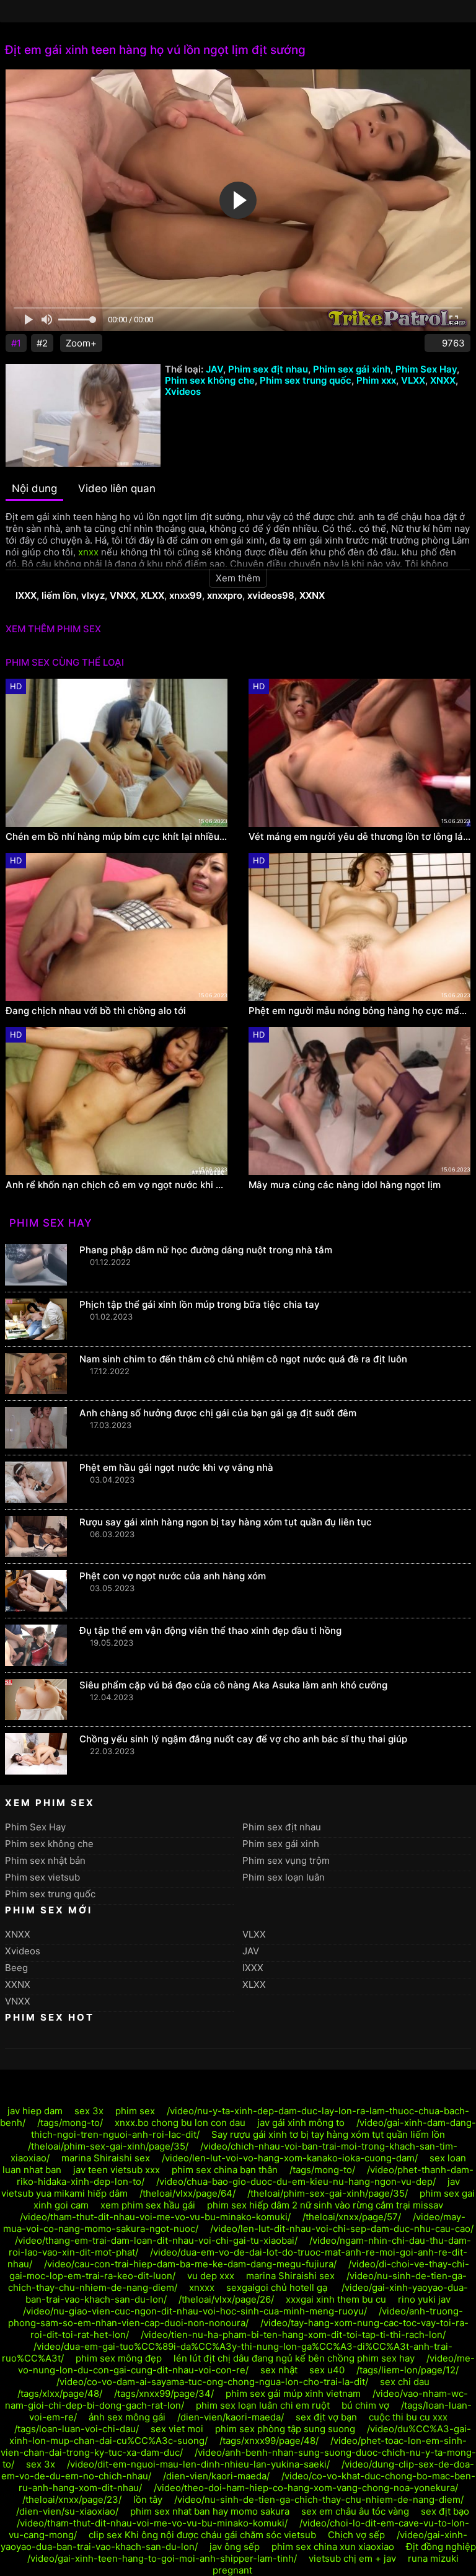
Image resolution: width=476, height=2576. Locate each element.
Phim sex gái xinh (352, 369)
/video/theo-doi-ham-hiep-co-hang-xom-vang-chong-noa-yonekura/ (306, 2488)
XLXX (152, 595)
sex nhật (279, 2370)
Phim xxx (376, 380)
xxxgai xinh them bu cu (336, 2299)
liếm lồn (59, 595)
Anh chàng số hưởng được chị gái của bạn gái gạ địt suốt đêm (218, 1413)
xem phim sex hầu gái (148, 2205)
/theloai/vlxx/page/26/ (226, 2299)
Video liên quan (117, 488)
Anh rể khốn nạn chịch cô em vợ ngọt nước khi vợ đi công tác (117, 1185)
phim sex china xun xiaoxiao (333, 2547)
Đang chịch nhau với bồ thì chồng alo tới (96, 1011)
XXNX (312, 595)
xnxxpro (225, 595)
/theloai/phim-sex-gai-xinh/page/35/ (108, 2146)
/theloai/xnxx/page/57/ (352, 2217)
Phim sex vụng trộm (286, 1860)
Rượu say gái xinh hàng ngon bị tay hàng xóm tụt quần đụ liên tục (226, 1522)
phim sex (135, 2111)
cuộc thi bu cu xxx (408, 2417)
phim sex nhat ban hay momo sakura (210, 2511)
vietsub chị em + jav (352, 2558)
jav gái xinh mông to (301, 2123)
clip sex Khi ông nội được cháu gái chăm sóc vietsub (202, 2535)
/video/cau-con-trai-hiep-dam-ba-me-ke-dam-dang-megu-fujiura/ (190, 2264)
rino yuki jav (424, 2299)
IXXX (26, 595)
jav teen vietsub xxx (117, 2170)
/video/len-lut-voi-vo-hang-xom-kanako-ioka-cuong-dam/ (290, 2158)
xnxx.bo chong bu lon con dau (180, 2123)
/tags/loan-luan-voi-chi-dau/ (77, 2429)
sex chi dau (405, 2382)
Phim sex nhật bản (45, 1860)
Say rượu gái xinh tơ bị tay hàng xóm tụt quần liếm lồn (328, 2134)
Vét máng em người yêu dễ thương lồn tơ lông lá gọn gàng (359, 837)
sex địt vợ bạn (326, 2417)
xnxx (88, 552)
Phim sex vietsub (42, 1877)
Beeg (16, 1968)
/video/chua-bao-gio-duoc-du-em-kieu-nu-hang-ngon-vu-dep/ (296, 2181)
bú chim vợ (365, 2405)
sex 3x (89, 2111)
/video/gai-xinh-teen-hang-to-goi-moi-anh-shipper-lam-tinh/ (162, 2558)
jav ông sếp (235, 2547)
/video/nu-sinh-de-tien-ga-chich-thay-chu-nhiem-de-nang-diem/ (319, 2499)
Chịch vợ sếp (356, 2535)
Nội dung (34, 488)
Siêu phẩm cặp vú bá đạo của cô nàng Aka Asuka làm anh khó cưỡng (233, 1685)
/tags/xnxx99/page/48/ (269, 2441)
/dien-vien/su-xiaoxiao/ (67, 2511)
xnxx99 (186, 595)
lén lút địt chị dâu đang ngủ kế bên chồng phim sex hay (294, 2358)
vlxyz (93, 595)
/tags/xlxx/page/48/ (60, 2393)
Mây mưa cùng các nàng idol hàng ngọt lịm (345, 1185)
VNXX (123, 595)
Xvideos (183, 391)
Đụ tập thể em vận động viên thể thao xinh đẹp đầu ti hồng (210, 1630)
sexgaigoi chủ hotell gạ (278, 2287)
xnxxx (202, 2287)
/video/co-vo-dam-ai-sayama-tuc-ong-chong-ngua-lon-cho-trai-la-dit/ (212, 2382)
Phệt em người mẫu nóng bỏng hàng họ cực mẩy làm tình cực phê (359, 1011)
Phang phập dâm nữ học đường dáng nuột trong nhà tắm (206, 1250)
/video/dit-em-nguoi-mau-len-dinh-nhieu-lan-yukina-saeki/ (198, 2464)
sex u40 (327, 2370)
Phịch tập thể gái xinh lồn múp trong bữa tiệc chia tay (200, 1304)
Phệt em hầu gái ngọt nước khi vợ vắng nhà (176, 1467)
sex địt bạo (445, 2511)
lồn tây (148, 2499)
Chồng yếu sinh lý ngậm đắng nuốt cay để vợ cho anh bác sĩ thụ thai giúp (243, 1739)
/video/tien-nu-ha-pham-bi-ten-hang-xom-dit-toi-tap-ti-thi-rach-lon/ (293, 2335)
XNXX (443, 380)
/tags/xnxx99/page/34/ (164, 2393)
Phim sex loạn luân (284, 1877)
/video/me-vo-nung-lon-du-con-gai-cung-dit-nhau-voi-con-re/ (246, 2364)
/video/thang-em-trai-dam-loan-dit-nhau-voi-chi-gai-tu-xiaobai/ (156, 2240)
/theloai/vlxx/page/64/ (187, 2193)
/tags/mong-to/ (70, 2123)
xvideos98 (271, 595)
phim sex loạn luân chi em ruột (263, 2405)
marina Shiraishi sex (106, 2158)
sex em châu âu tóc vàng (355, 2511)
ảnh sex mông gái (127, 2417)
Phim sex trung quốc (306, 380)
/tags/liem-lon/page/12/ (408, 2370)
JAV (214, 369)
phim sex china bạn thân (225, 2170)
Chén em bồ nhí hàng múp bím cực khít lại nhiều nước (117, 837)
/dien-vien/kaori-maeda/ (231, 2417)
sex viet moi (177, 2429)
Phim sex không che (210, 380)
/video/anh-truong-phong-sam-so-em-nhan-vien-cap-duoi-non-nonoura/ (236, 2317)
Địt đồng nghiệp (441, 2547)
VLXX (413, 380)
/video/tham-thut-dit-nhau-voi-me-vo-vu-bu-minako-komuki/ (155, 2217)
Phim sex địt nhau (268, 369)
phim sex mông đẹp (119, 2358)
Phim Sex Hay (426, 369)
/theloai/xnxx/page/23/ (72, 2499)
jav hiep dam (35, 2111)
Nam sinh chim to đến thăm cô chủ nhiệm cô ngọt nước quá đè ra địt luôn (243, 1359)
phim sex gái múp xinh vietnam (293, 2393)
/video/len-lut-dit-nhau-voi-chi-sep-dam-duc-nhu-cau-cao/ (342, 2229)
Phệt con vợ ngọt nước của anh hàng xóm (173, 1576)
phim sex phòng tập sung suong (285, 2429)
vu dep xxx (211, 2276)
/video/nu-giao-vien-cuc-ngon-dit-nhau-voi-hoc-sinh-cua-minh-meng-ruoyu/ (195, 2311)
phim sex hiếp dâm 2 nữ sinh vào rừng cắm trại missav (325, 2205)
